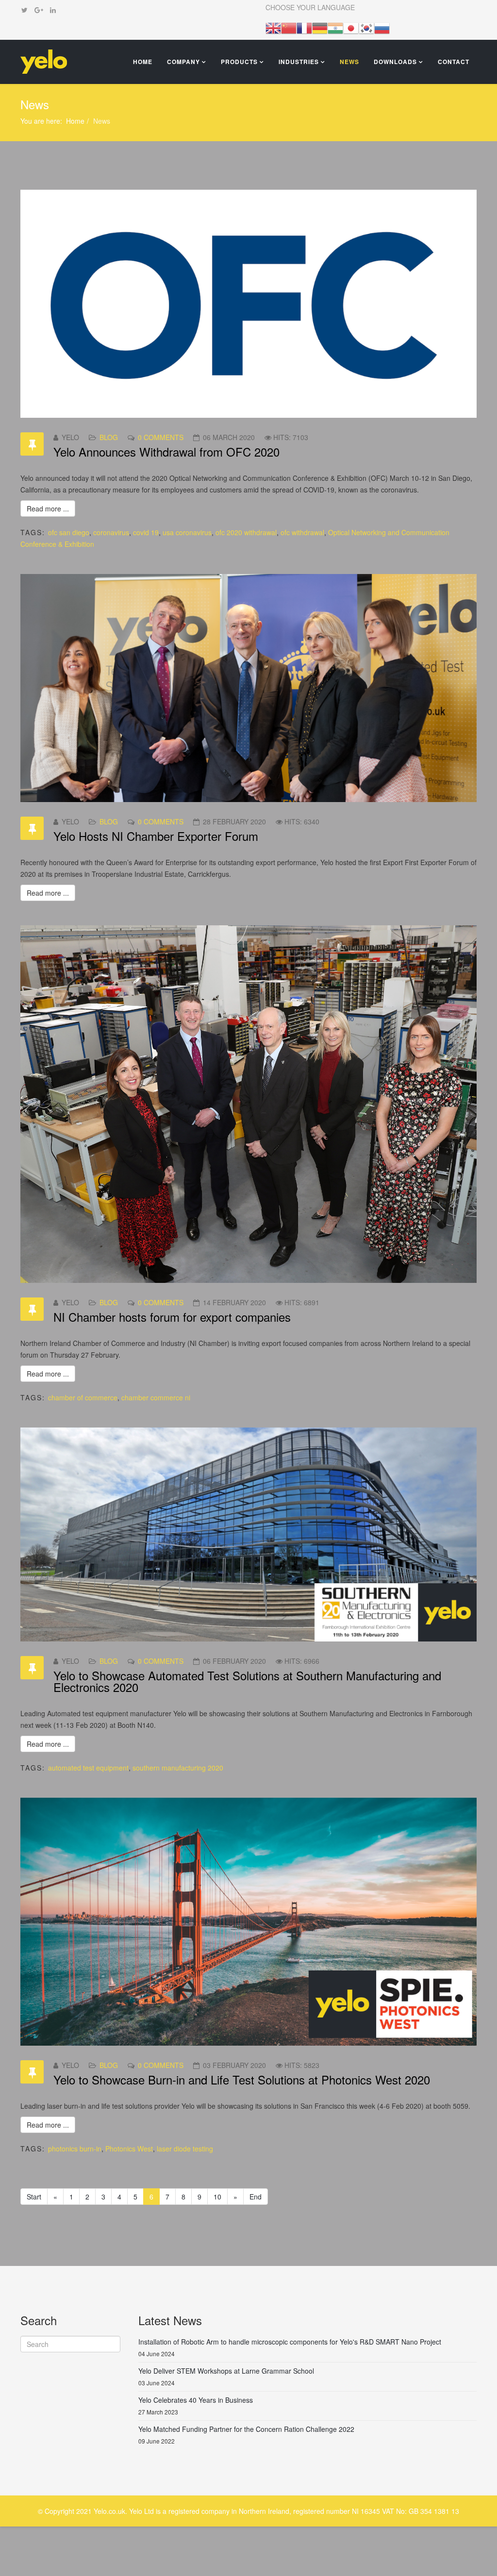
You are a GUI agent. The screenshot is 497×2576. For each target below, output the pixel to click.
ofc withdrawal (302, 532)
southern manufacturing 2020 (178, 1768)
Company (183, 62)
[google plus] (39, 10)
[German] (320, 27)
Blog (109, 437)
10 (217, 2197)
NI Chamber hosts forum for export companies (172, 1317)
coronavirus (111, 532)
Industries (300, 62)
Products (239, 62)
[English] (273, 27)
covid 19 (146, 532)
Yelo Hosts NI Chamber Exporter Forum (156, 836)
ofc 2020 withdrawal (246, 532)
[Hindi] (335, 27)
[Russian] (382, 27)
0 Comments (161, 437)
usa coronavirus (187, 532)
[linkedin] (53, 10)
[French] (304, 27)
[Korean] (366, 27)
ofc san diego (69, 532)
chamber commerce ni (156, 1397)
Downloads (395, 62)
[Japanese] (351, 27)
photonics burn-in (75, 2149)
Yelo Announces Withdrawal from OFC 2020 (166, 451)
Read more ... (48, 509)
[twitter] (25, 10)
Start (34, 2197)
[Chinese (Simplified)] (289, 27)
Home (143, 62)
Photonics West (129, 2149)
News (349, 62)
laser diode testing (185, 2149)
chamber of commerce (83, 1397)
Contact (454, 62)
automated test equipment (88, 1768)
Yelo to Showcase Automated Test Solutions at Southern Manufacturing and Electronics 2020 (247, 1681)
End (256, 2197)
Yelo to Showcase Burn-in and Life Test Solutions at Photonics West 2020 (242, 2079)
